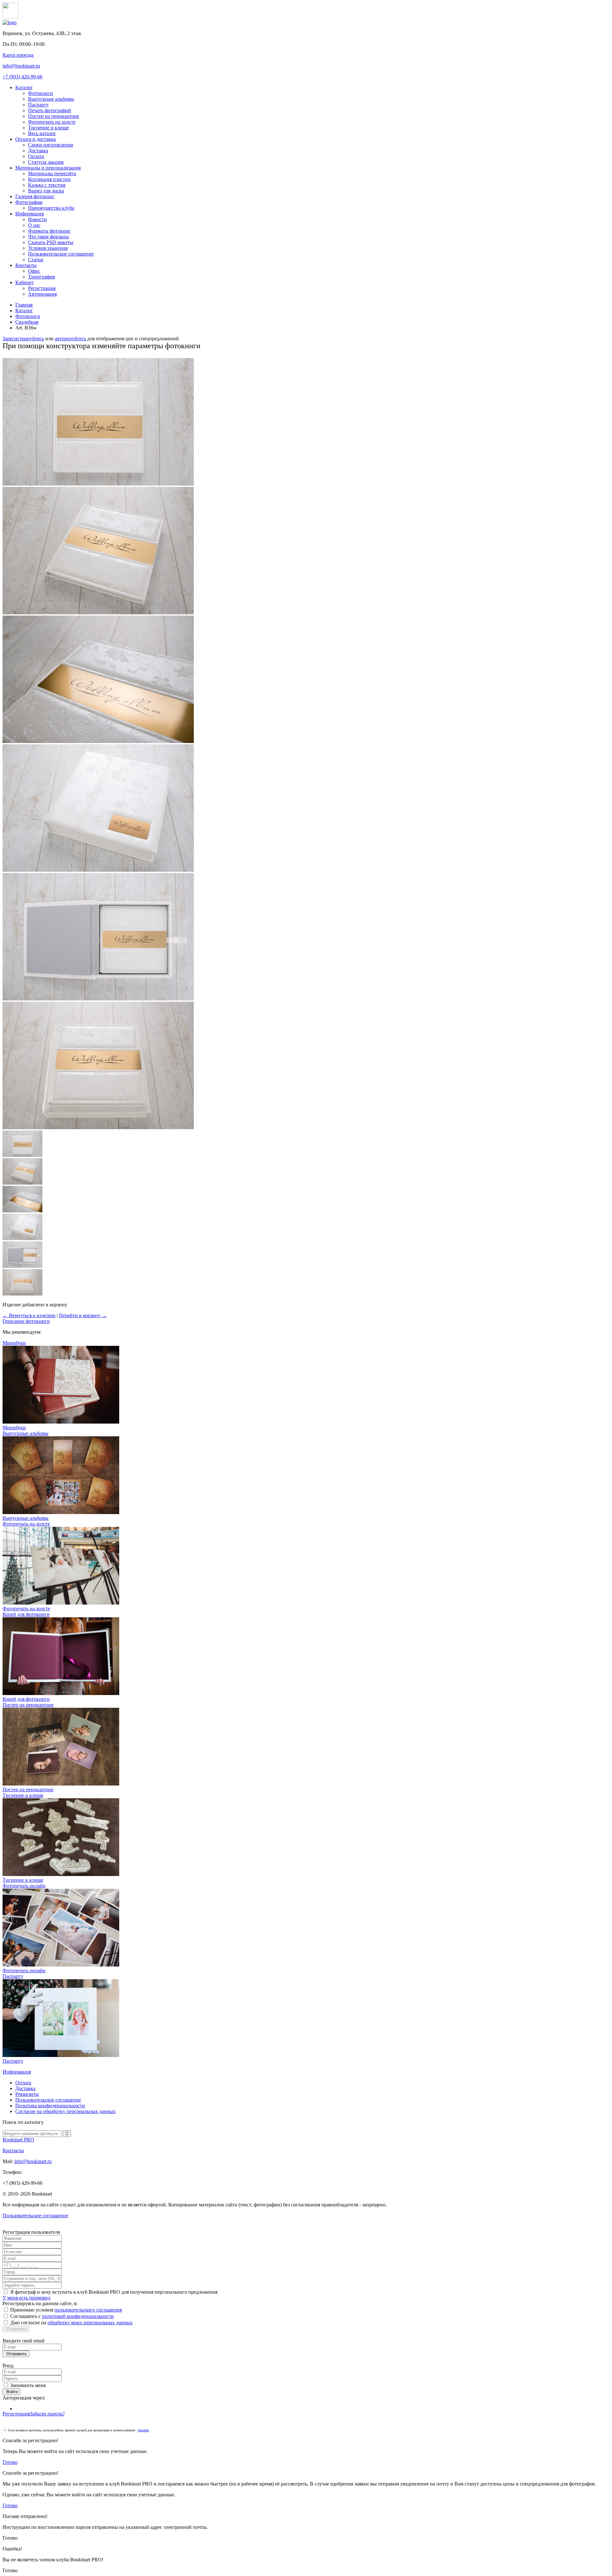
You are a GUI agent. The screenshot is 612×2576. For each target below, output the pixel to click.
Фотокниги (40, 93)
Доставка (38, 151)
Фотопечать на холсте (52, 122)
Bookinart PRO (18, 2140)
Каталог (24, 87)
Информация (29, 214)
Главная (24, 305)
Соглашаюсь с (62, 2316)
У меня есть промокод (26, 2298)
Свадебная (27, 322)
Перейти (143, 2430)
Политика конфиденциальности (50, 2106)
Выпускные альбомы (51, 99)
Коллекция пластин (49, 179)
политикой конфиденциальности (78, 2316)
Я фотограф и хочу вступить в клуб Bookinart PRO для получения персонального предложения (114, 2292)
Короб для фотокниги (26, 1699)
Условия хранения (48, 248)
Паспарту (38, 105)
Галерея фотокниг (35, 196)
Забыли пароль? (47, 2414)
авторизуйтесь (70, 339)
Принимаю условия (66, 2310)
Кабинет (25, 282)
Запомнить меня (28, 2385)
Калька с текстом (47, 185)
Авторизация (42, 294)
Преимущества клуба (51, 208)
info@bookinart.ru (21, 66)
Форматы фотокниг (49, 231)
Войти (11, 2392)
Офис (34, 271)
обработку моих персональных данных (90, 2323)
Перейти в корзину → (83, 1315)
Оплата (36, 156)
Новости (37, 219)
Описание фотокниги (26, 1321)
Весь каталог (42, 133)
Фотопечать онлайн (24, 1970)
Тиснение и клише (48, 128)
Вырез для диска (46, 191)
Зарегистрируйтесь (23, 339)
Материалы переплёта (52, 173)
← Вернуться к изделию (29, 1315)
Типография (41, 277)
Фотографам (29, 202)
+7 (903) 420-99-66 (22, 77)
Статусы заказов (46, 162)
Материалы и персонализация (48, 168)
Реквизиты (27, 2094)
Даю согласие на (71, 2323)
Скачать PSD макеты (51, 242)
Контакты (26, 265)
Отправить (16, 2329)
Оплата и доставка (36, 139)
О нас (34, 225)
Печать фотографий (50, 110)
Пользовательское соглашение (61, 254)
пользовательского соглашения (88, 2310)
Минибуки (14, 1428)
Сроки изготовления (51, 145)
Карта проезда (18, 55)
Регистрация (42, 288)
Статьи (36, 260)
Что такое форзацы (48, 237)
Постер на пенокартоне (54, 116)
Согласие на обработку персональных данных (66, 2111)
